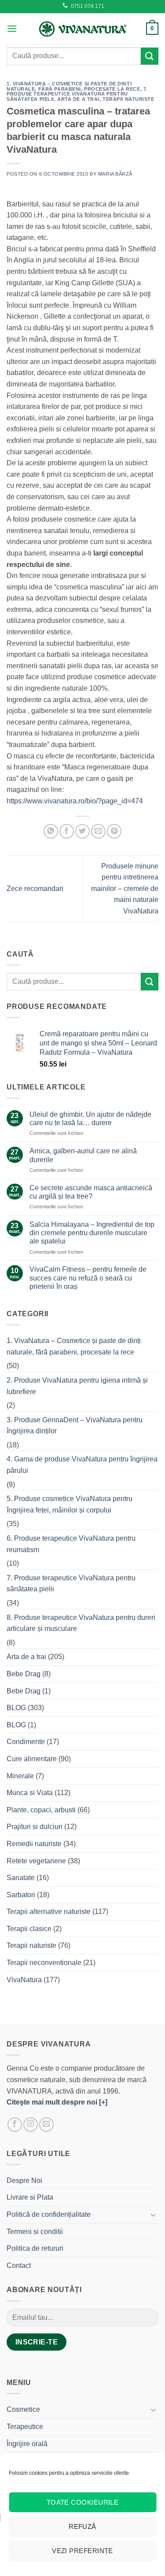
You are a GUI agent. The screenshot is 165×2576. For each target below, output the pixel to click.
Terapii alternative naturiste (49, 1912)
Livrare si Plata (30, 2197)
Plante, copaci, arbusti (41, 1810)
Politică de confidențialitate (49, 2214)
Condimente (26, 1742)
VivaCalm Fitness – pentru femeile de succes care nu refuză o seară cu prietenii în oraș (88, 1278)
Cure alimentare (32, 1759)
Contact (19, 2265)
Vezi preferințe (82, 2551)
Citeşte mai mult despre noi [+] (57, 2102)
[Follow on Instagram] (31, 2125)
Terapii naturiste (128, 99)
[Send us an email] (46, 2125)
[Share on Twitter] (82, 831)
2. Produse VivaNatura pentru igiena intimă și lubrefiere (77, 1386)
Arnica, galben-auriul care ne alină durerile (83, 1155)
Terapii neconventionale (44, 1963)
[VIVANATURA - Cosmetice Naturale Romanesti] (83, 29)
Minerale (20, 1776)
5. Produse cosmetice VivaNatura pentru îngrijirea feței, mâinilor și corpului (70, 1504)
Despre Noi (24, 2180)
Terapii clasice (29, 1929)
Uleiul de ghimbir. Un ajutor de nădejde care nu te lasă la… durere (90, 1119)
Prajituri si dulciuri (35, 1827)
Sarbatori (21, 1895)
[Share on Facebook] (67, 831)
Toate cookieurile (83, 2502)
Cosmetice (23, 2409)
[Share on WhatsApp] (51, 831)
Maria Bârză (115, 174)
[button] (12, 28)
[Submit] (150, 56)
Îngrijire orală (27, 2444)
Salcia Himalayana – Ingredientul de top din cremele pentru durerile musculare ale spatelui (92, 1233)
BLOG (16, 1708)
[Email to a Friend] (98, 831)
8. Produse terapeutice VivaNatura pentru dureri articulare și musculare (81, 1623)
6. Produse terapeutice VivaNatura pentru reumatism (71, 1544)
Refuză (82, 2526)
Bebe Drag (24, 1674)
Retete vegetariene (36, 1861)
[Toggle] (153, 2215)
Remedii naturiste (34, 1844)
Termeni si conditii (35, 2232)
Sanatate (21, 1878)
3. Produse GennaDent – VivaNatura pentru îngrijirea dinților (75, 1426)
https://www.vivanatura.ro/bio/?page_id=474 (75, 801)
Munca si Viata (30, 1793)
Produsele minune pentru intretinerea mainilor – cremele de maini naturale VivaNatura (125, 889)
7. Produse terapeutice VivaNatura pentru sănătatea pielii (77, 94)
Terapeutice (25, 2427)
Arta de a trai (78, 99)
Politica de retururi (35, 2248)
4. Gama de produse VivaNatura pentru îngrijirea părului (82, 1465)
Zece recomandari (35, 889)
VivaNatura (24, 1980)
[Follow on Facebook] (15, 2125)
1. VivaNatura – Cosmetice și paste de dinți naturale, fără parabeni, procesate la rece (73, 86)
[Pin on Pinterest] (114, 831)
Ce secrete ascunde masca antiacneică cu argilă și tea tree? (91, 1192)
